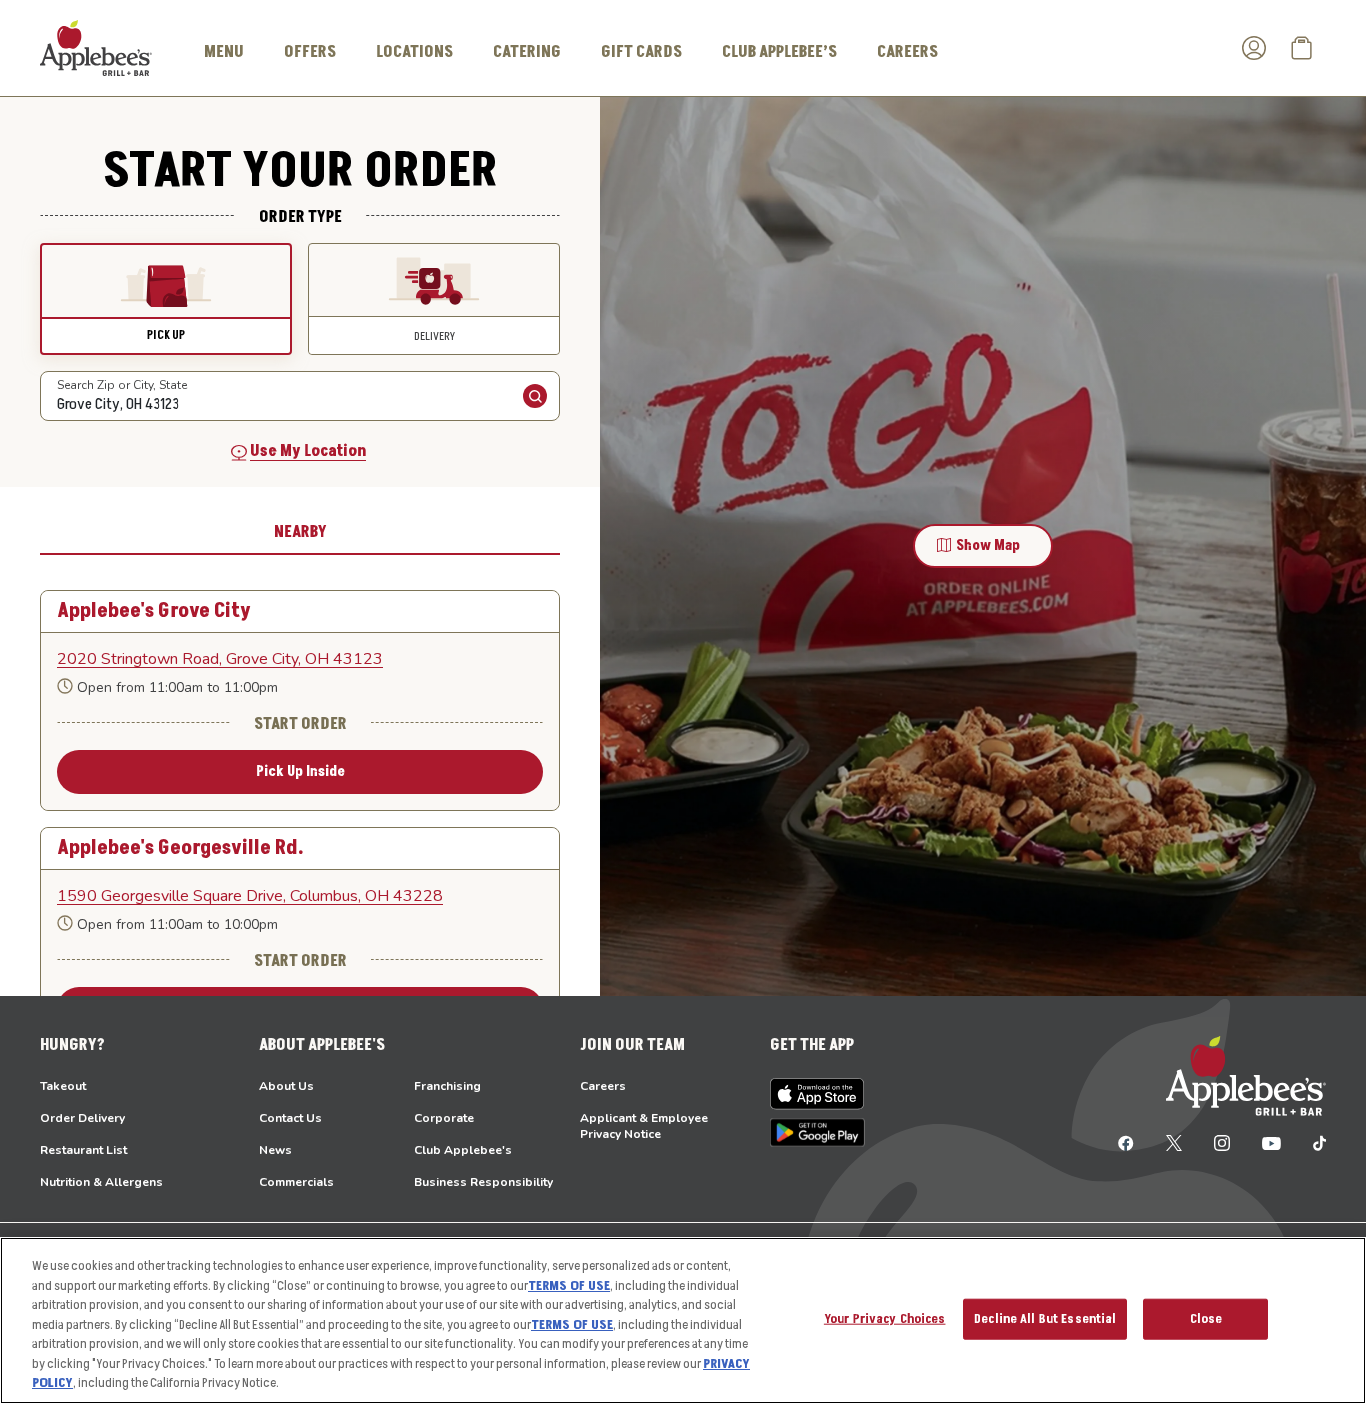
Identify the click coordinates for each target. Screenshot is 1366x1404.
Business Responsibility (483, 1182)
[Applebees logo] (96, 47)
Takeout (63, 1086)
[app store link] (817, 1094)
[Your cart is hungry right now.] (1302, 48)
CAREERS (907, 52)
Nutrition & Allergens (101, 1182)
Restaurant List (83, 1150)
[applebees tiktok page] (1311, 1142)
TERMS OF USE (569, 1286)
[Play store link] (817, 1132)
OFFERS (310, 52)
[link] (300, 659)
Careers (603, 1086)
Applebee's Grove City (154, 611)
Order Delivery (82, 1118)
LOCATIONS (414, 52)
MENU (224, 52)
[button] (166, 299)
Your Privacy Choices (885, 1318)
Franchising (447, 1086)
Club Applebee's (463, 1150)
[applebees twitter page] (1174, 1142)
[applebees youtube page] (1271, 1142)
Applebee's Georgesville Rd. (180, 848)
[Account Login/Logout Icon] (1254, 48)
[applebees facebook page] (1126, 1142)
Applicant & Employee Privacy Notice (644, 1126)
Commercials (296, 1182)
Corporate (444, 1118)
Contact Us (290, 1118)
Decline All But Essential (1045, 1318)
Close (1206, 1318)
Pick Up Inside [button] (300, 771)
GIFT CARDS (641, 52)
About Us (286, 1086)
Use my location (308, 451)
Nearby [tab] (300, 532)
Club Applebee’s (779, 52)
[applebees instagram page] (1222, 1142)
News (275, 1150)
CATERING (527, 52)
